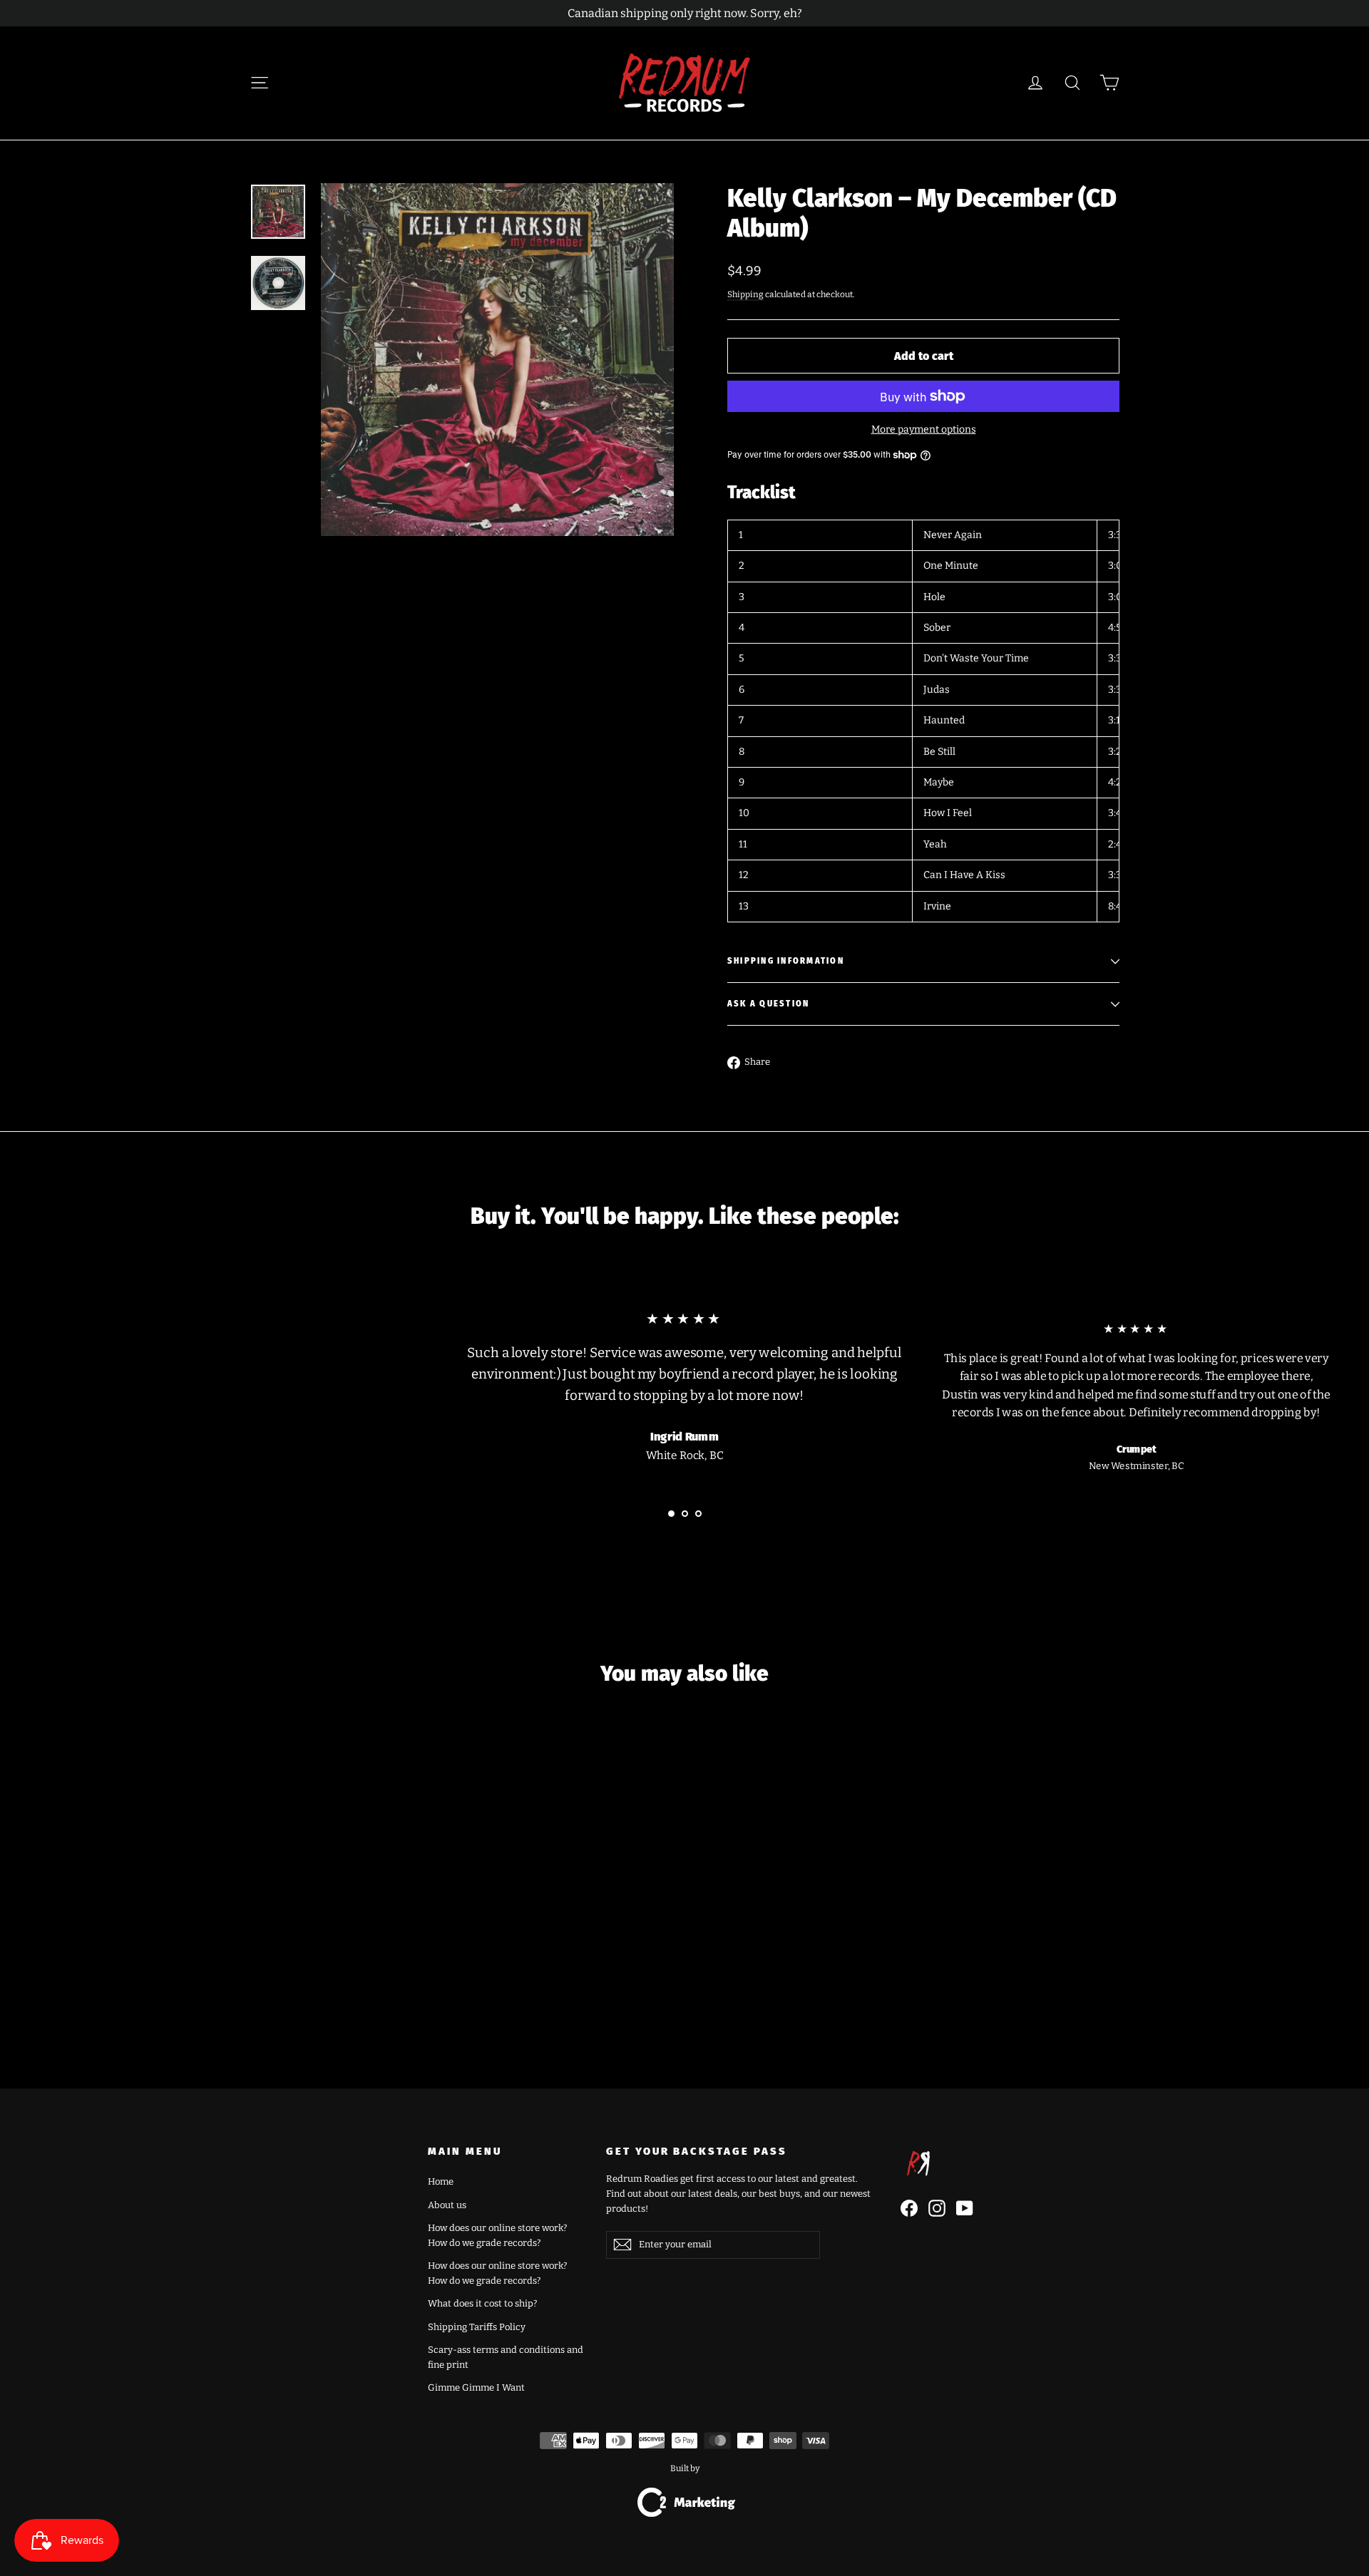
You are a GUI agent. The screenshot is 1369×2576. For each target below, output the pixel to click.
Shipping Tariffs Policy (477, 2327)
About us (447, 2205)
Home (441, 2181)
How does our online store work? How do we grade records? (497, 2235)
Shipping (745, 294)
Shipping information (786, 961)
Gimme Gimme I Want (476, 2387)
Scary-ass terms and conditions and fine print (506, 2357)
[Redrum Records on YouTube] (965, 2208)
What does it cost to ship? (482, 2303)
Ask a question (768, 1004)
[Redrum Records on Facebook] (909, 2208)
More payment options (924, 429)
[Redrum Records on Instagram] (937, 2208)
